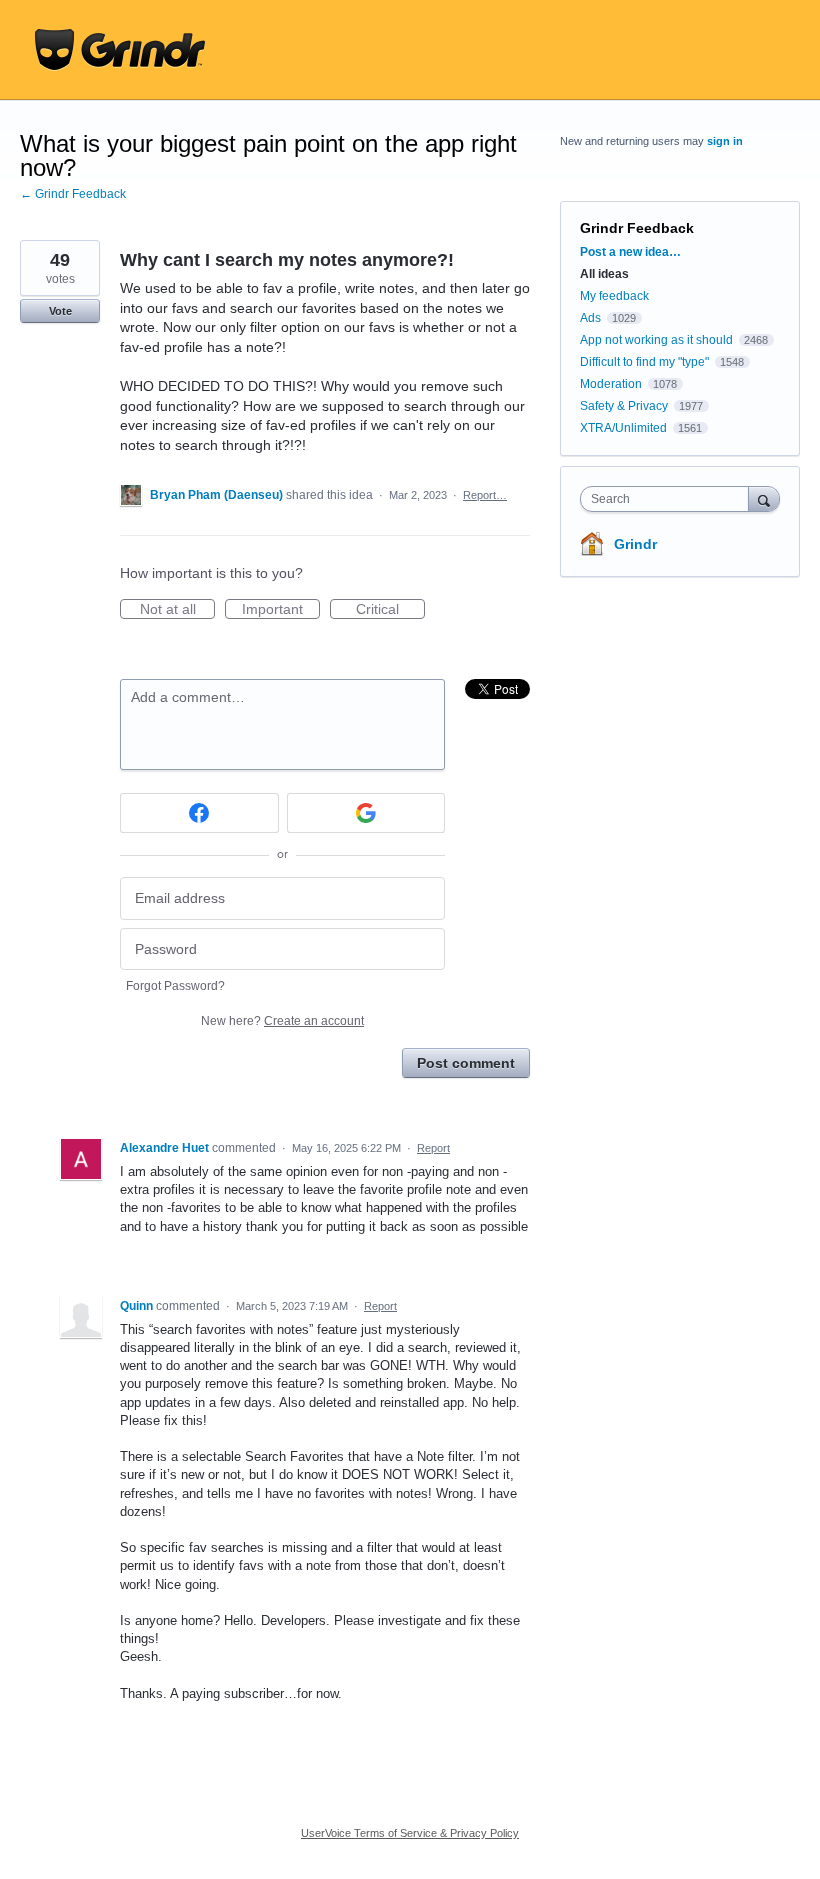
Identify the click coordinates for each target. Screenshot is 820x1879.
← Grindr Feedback (73, 194)
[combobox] (669, 499)
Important (281, 610)
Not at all (177, 610)
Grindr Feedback (637, 228)
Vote (60, 311)
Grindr (635, 544)
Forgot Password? (175, 986)
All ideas (604, 274)
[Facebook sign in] (199, 813)
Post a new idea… (630, 252)
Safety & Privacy (625, 406)
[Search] (764, 498)
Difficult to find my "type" (644, 362)
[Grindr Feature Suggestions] (120, 50)
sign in (725, 141)
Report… (485, 495)
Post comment (466, 1063)
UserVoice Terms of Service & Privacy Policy (410, 1833)
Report (433, 1148)
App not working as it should (656, 340)
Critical (390, 610)
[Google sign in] (366, 813)
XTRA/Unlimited (623, 428)
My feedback (614, 296)
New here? (282, 1021)
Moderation (612, 384)
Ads (590, 318)
